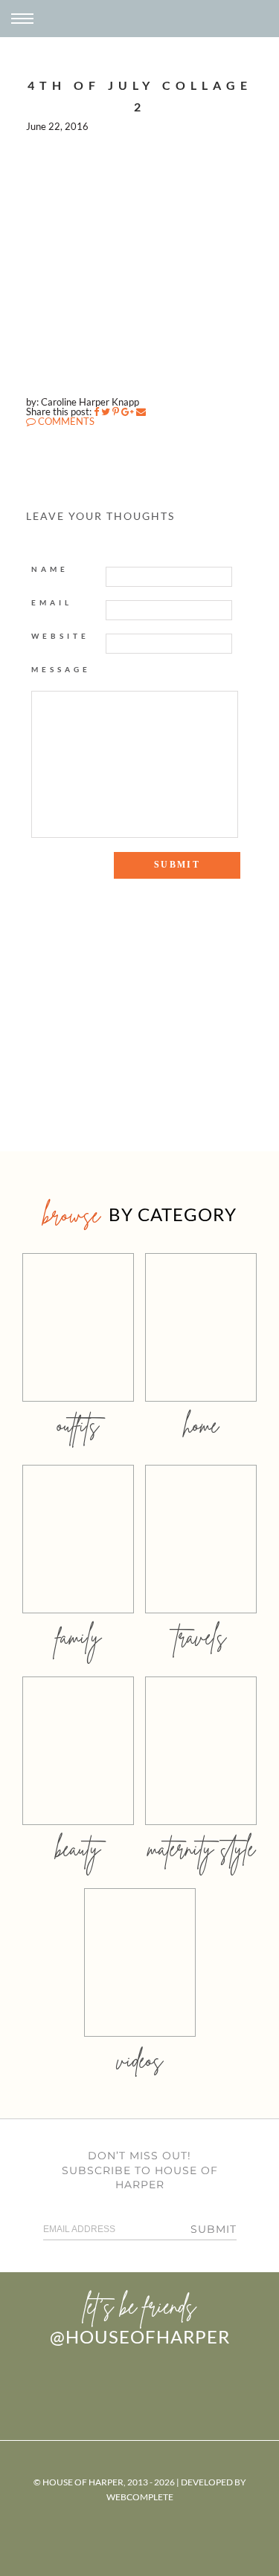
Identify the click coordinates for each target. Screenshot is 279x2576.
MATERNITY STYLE (201, 1848)
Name (50, 569)
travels (201, 1637)
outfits (78, 1425)
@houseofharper (140, 2336)
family (78, 1637)
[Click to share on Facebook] (96, 412)
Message (61, 669)
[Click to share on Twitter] (106, 412)
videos (140, 2060)
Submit (214, 2229)
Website (60, 636)
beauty (78, 1848)
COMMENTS (65, 421)
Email (52, 602)
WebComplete (140, 2497)
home (201, 1425)
